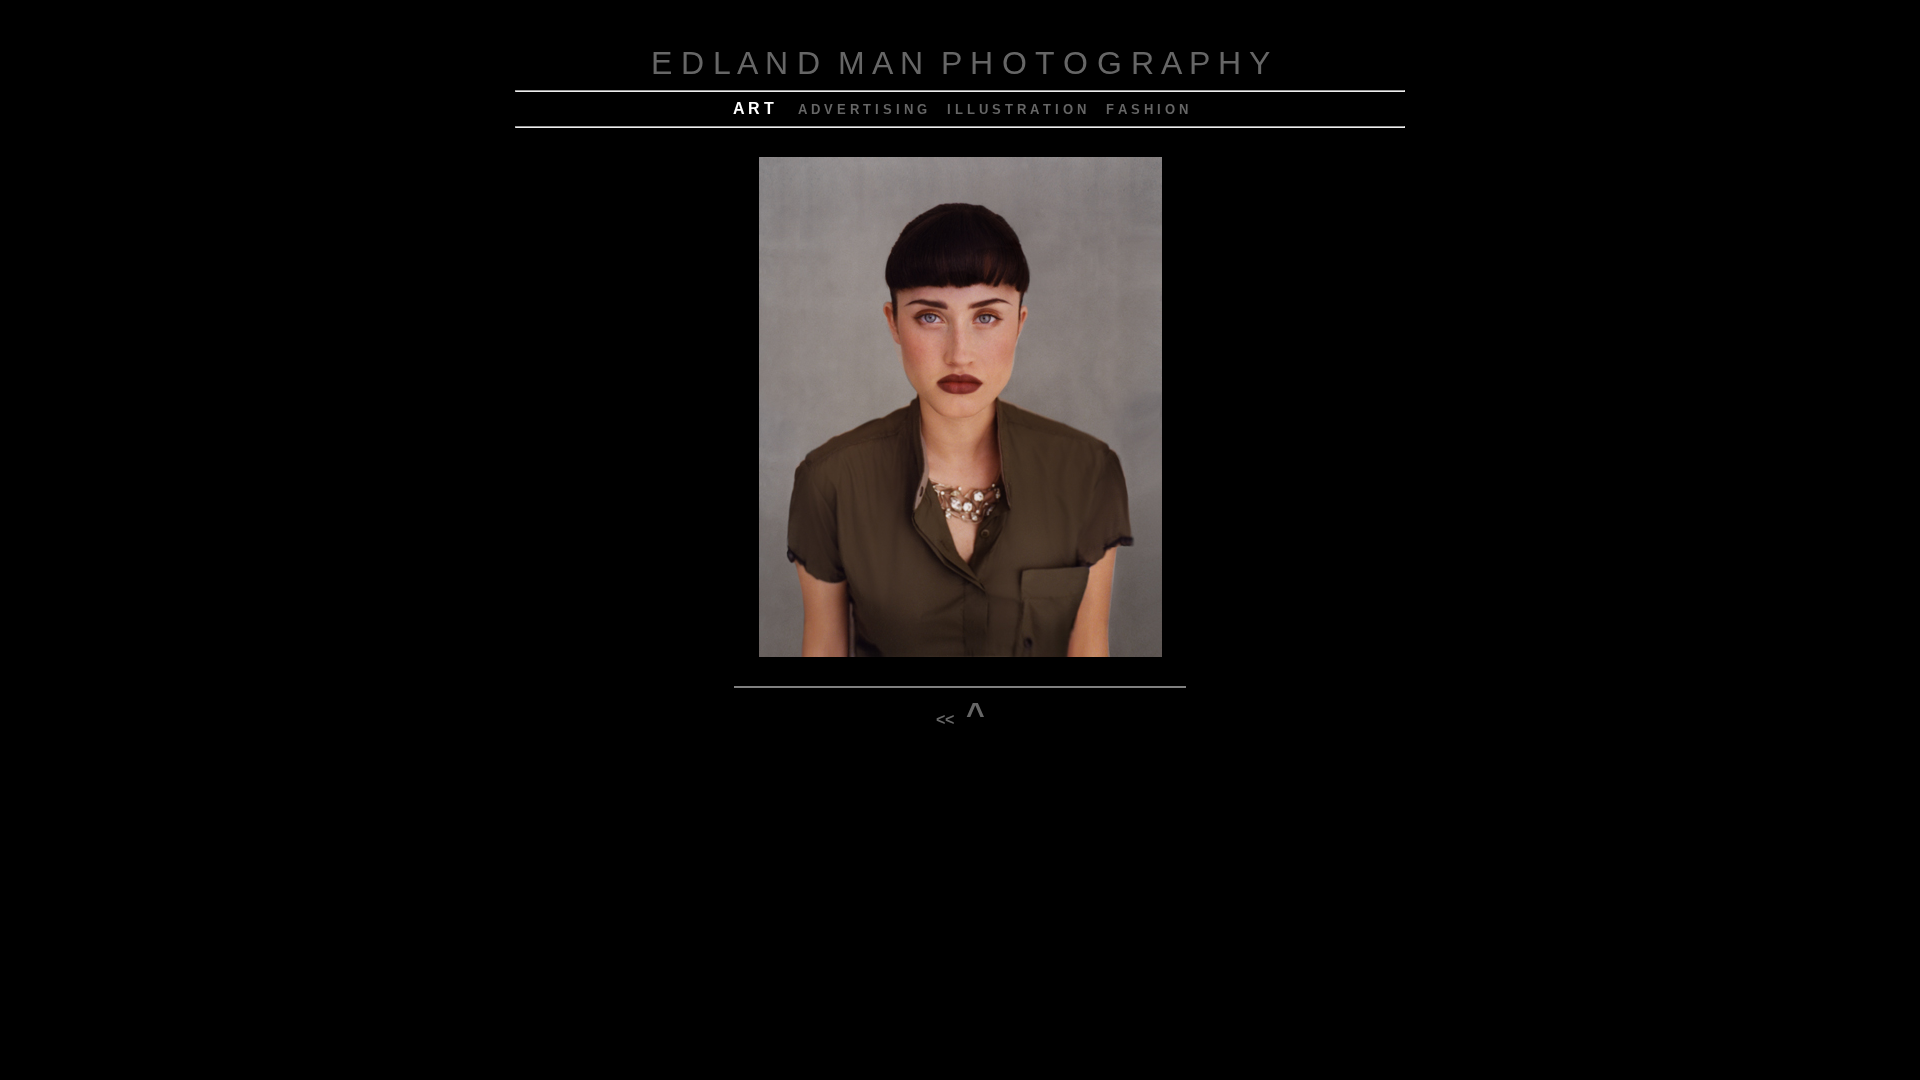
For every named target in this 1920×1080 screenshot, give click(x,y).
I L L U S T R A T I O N (1016, 109)
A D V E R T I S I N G (862, 109)
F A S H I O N (1147, 109)
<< (945, 719)
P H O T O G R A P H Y (1105, 63)
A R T (753, 108)
